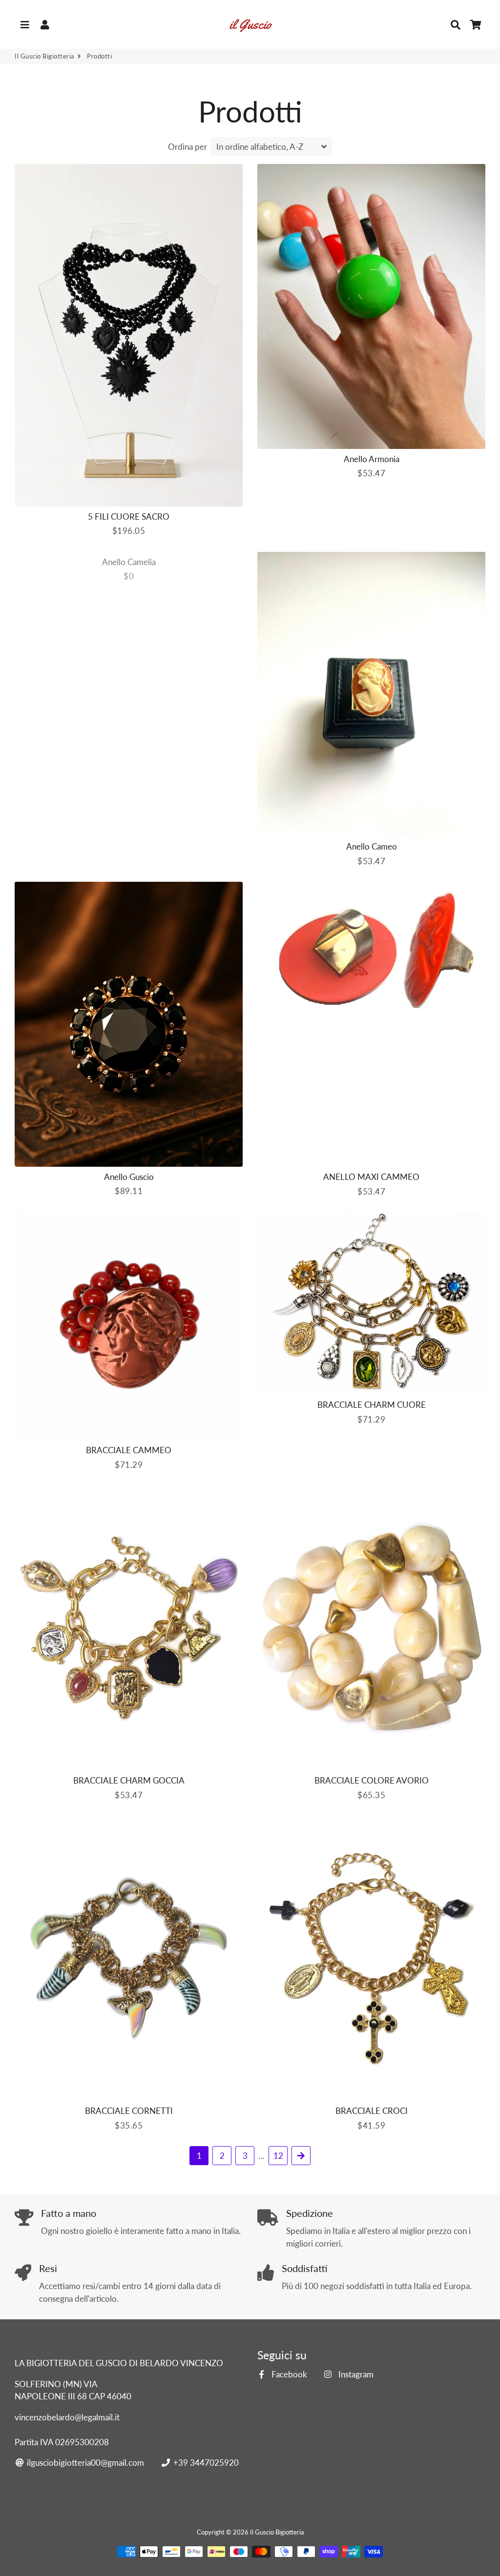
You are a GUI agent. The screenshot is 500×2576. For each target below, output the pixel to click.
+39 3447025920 (205, 2463)
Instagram (355, 2374)
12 (278, 2156)
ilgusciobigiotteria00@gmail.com (84, 2463)
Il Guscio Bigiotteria (44, 56)
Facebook (288, 2374)
